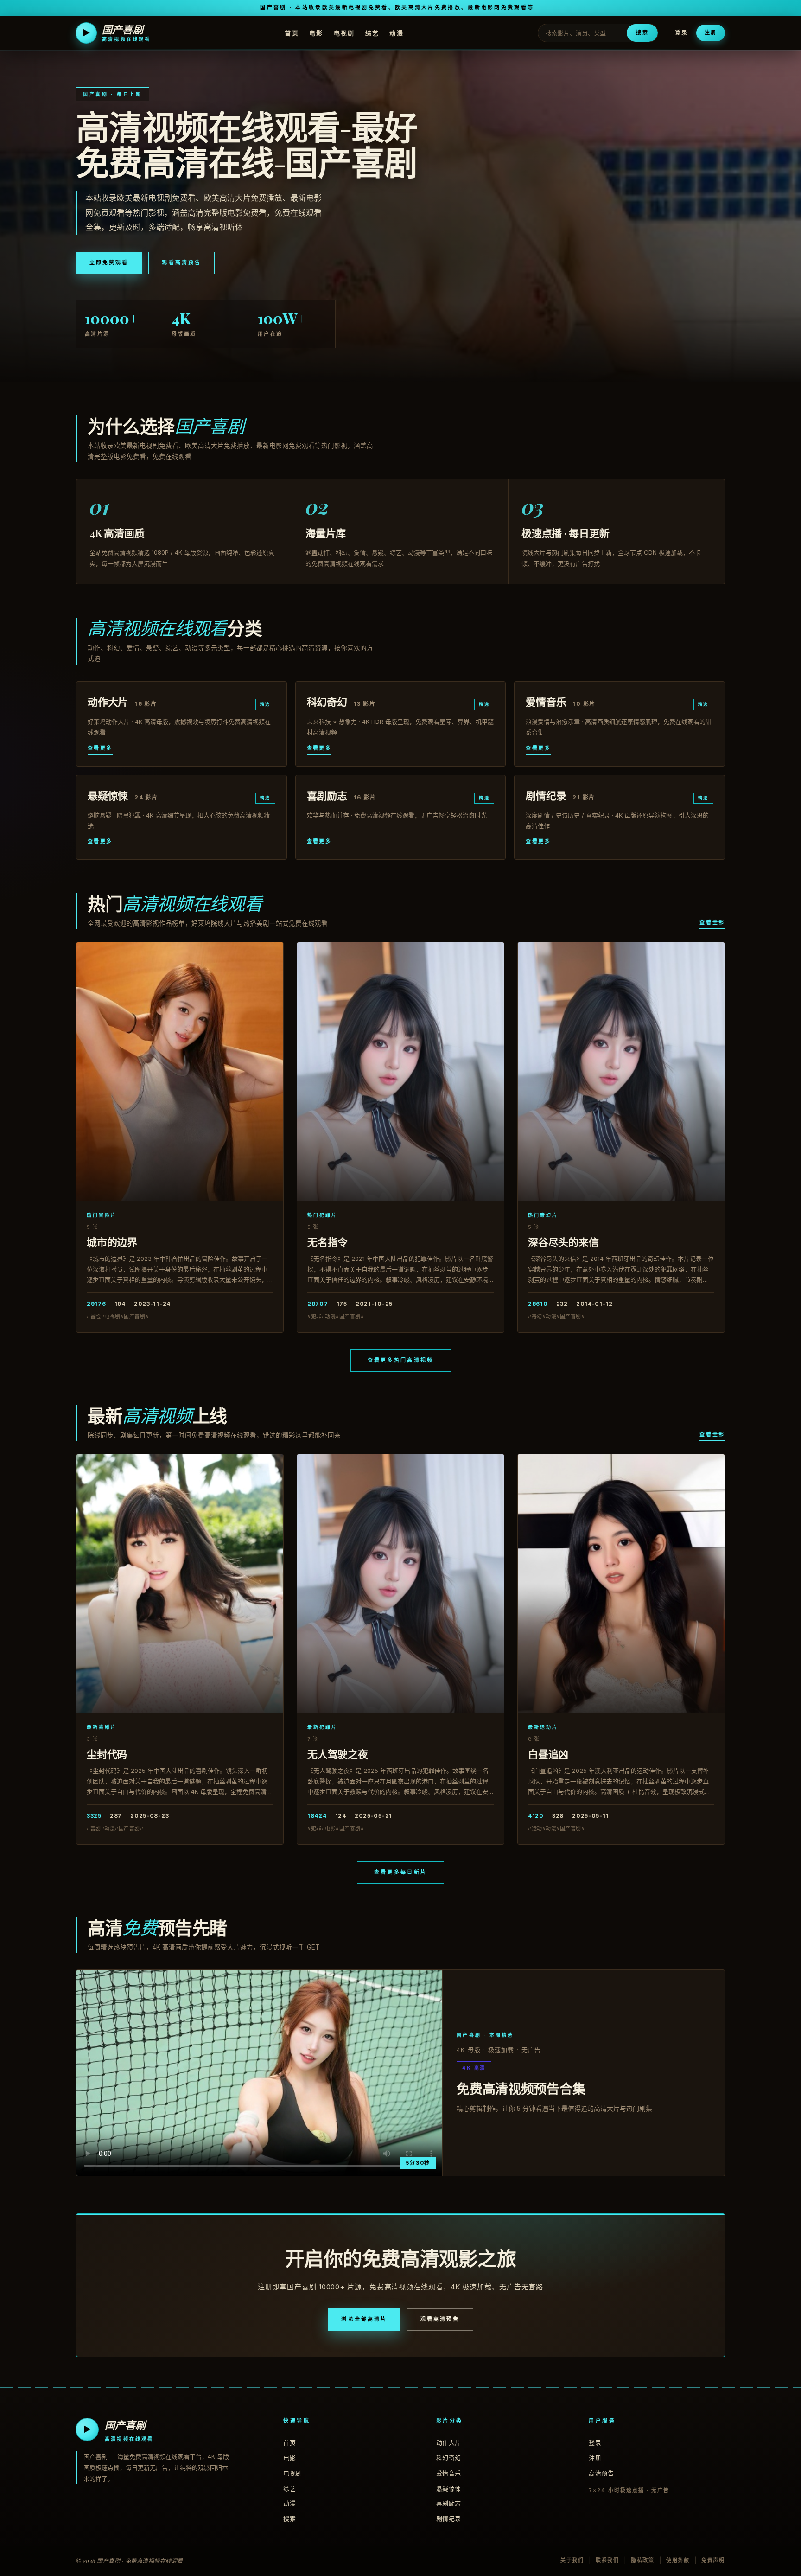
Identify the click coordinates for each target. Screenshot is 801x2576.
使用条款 (678, 2560)
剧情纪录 (449, 2518)
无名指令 (327, 1242)
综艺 (372, 32)
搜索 (642, 32)
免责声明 (713, 2560)
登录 (681, 33)
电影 (316, 32)
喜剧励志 (449, 2503)
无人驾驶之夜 (338, 1754)
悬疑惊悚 (449, 2488)
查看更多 (100, 748)
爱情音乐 (449, 2473)
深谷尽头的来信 (563, 1242)
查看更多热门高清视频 (401, 1360)
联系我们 (607, 2560)
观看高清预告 (181, 262)
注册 (711, 32)
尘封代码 (107, 1754)
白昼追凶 (548, 1754)
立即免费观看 (109, 262)
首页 (292, 32)
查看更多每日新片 (400, 1872)
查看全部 (712, 922)
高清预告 (601, 2473)
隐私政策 (643, 2560)
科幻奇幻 (449, 2458)
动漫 (397, 32)
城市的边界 (112, 1242)
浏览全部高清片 (364, 2319)
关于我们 (572, 2560)
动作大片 (449, 2442)
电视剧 (344, 32)
